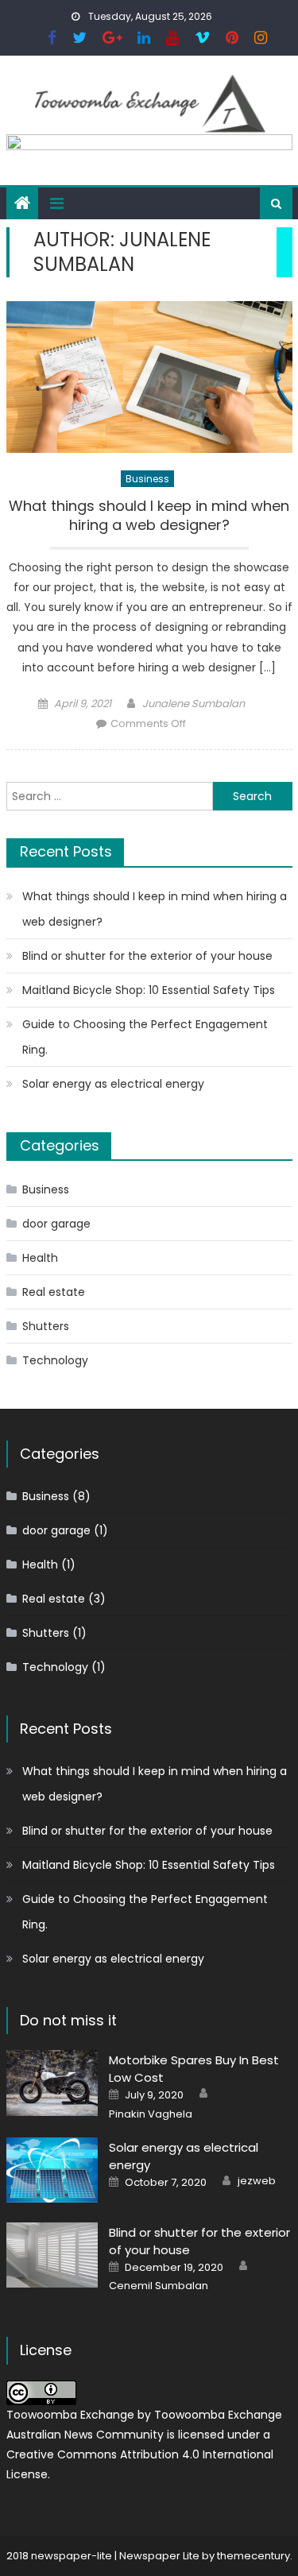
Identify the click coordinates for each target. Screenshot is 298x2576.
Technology (55, 1360)
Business (147, 479)
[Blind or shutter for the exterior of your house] (52, 2255)
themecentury (253, 2556)
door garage (56, 1224)
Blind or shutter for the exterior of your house (147, 956)
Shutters (46, 1326)
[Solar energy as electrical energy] (52, 2170)
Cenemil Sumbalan (159, 2286)
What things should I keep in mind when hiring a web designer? (149, 515)
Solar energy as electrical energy (113, 1084)
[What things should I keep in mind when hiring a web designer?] (149, 377)
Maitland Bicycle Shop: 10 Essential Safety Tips (149, 990)
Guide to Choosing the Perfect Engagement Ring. (145, 1037)
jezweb (257, 2181)
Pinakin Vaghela (151, 2114)
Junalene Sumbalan (194, 704)
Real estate (54, 1292)
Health (40, 1258)
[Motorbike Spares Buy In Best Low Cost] (52, 2083)
